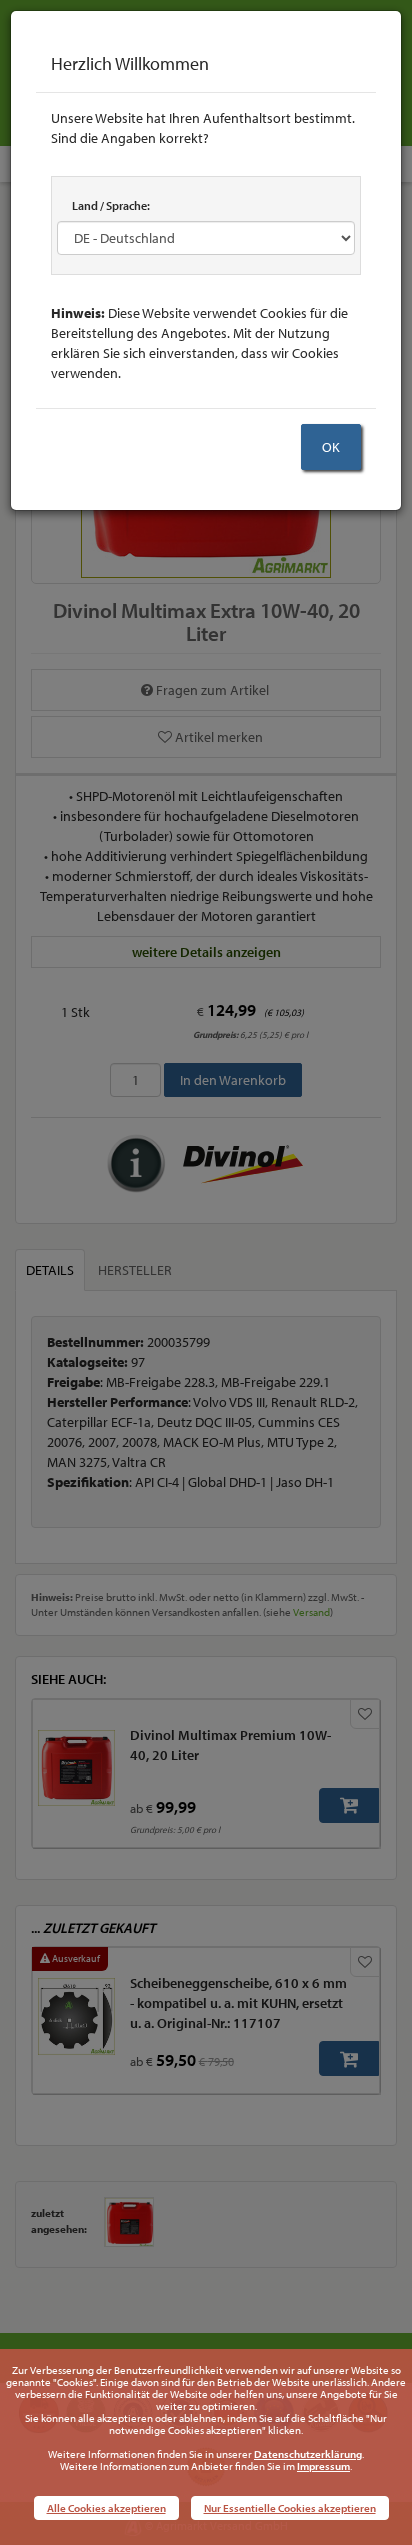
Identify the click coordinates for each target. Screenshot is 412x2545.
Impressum (323, 2466)
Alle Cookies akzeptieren (106, 2508)
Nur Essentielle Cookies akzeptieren (290, 2508)
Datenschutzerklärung (308, 2454)
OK (331, 447)
